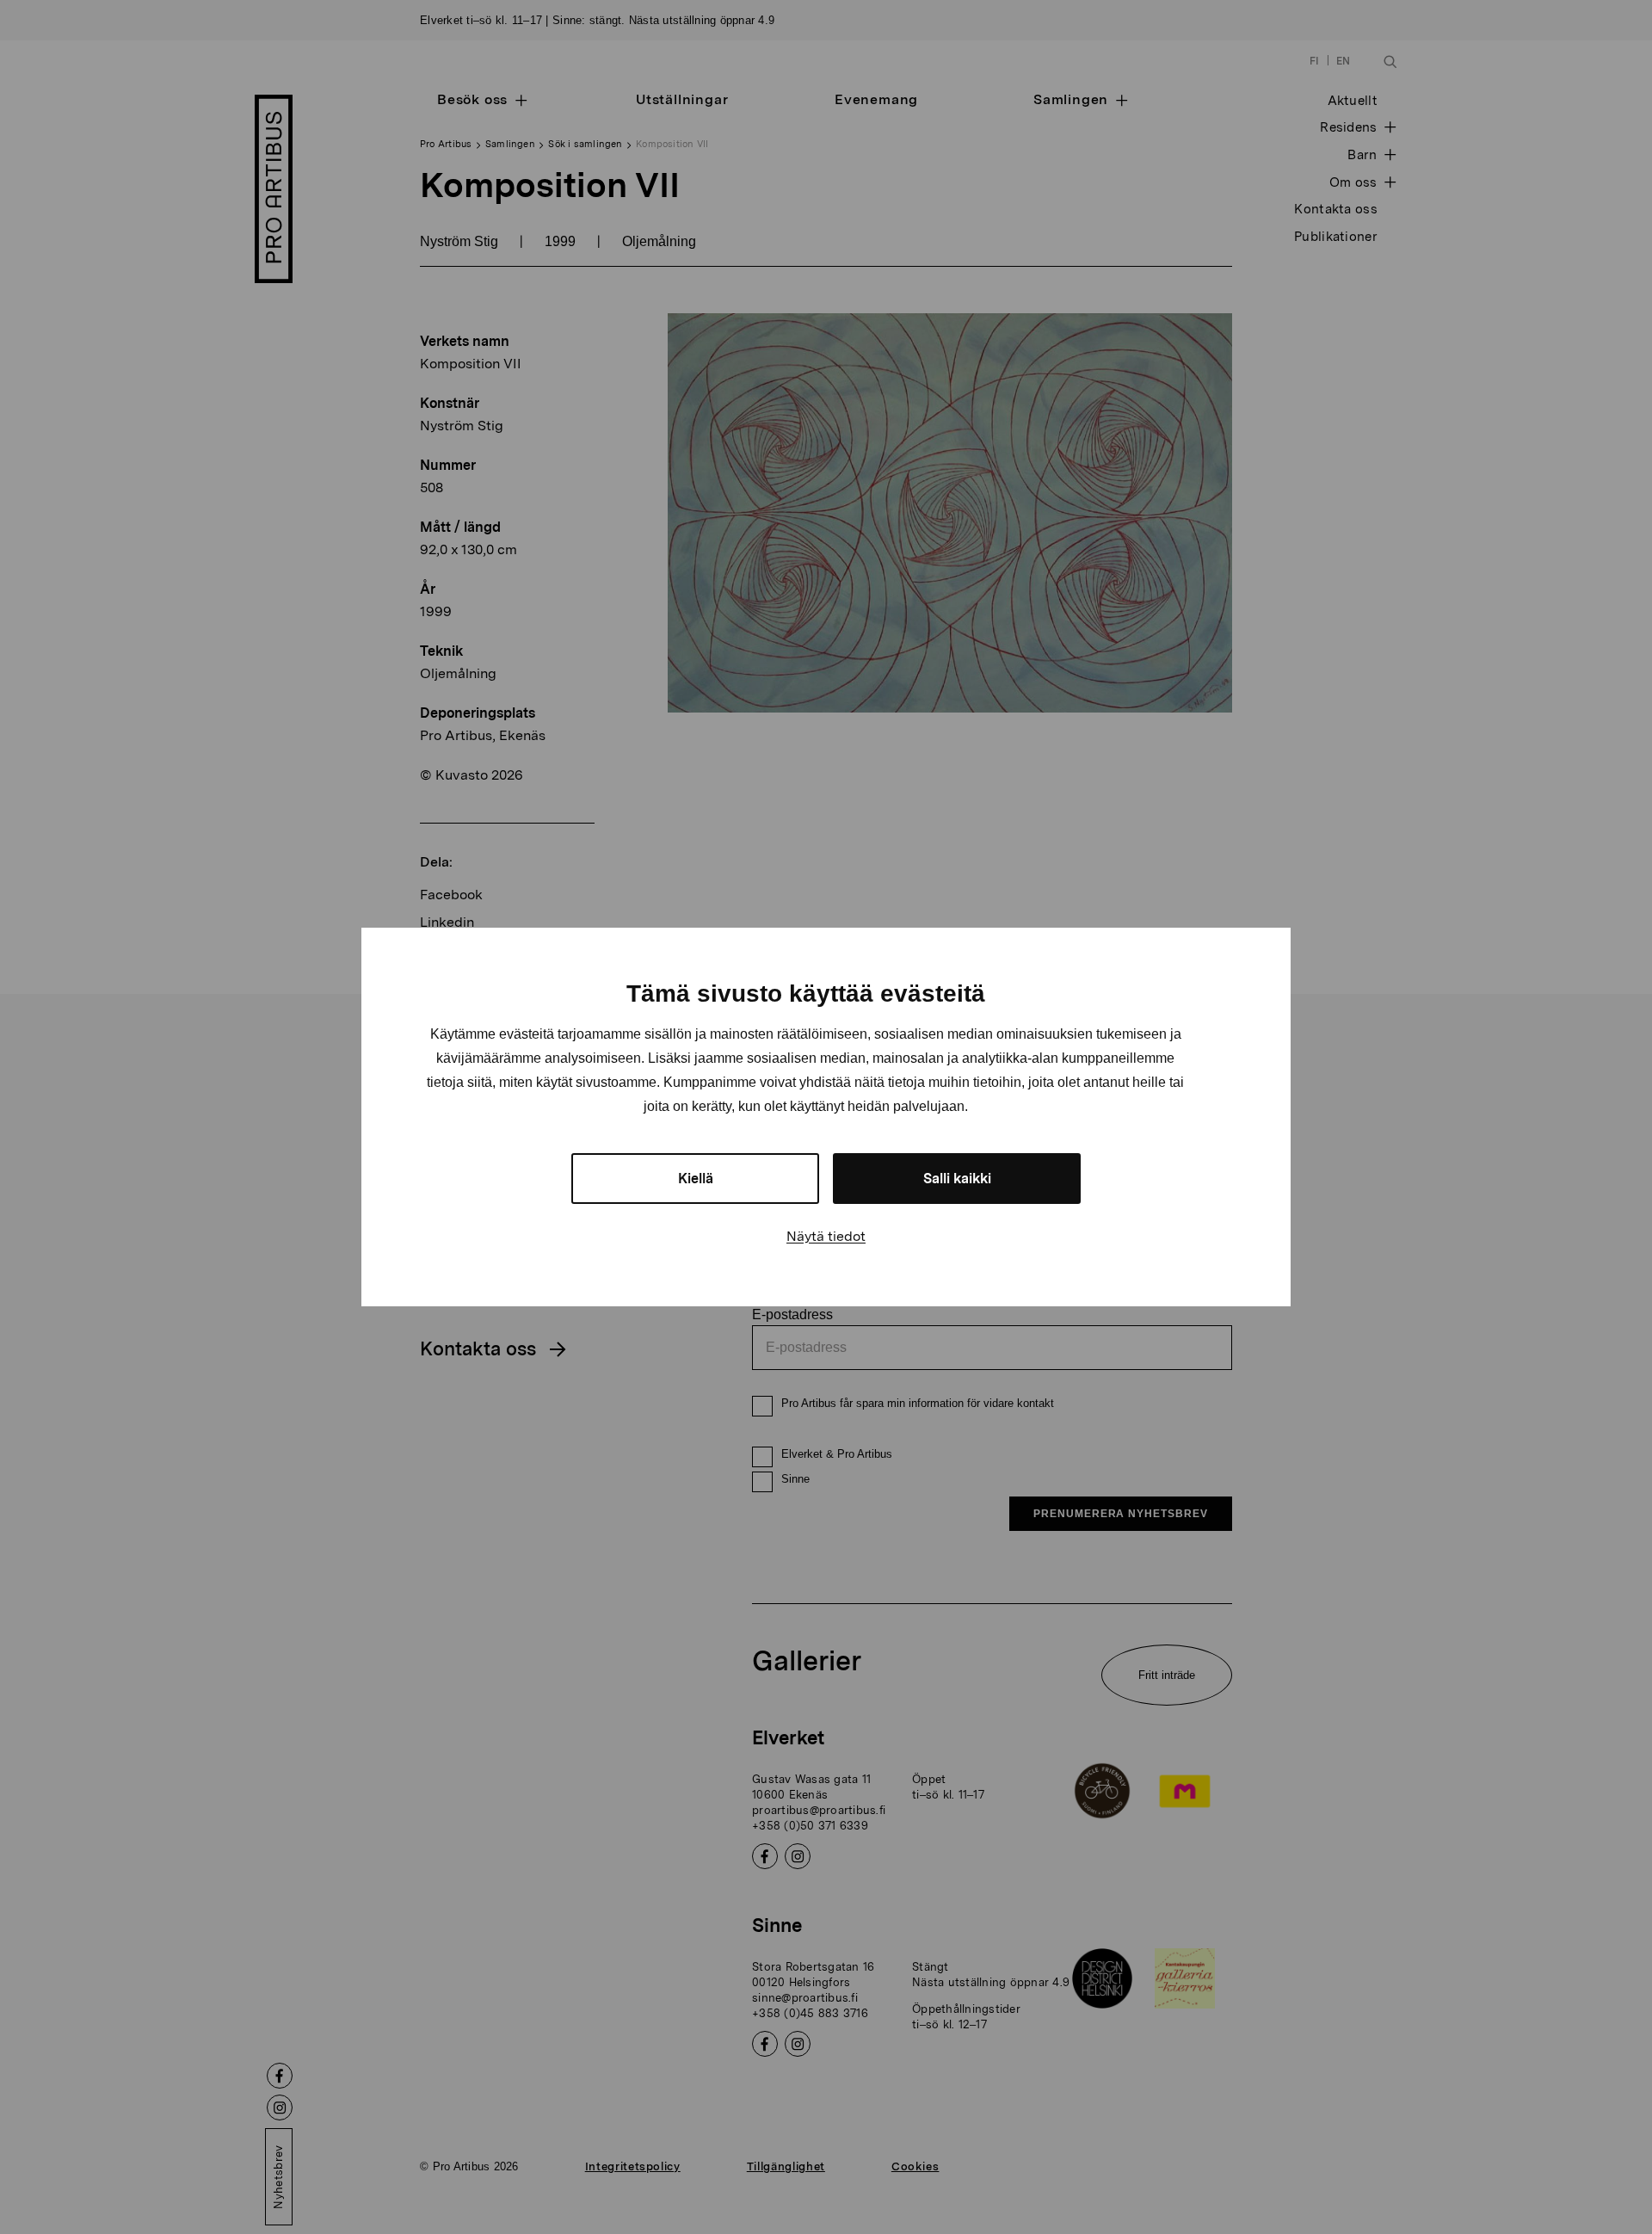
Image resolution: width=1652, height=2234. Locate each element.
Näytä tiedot (826, 1236)
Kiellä (696, 1179)
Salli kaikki (957, 1179)
